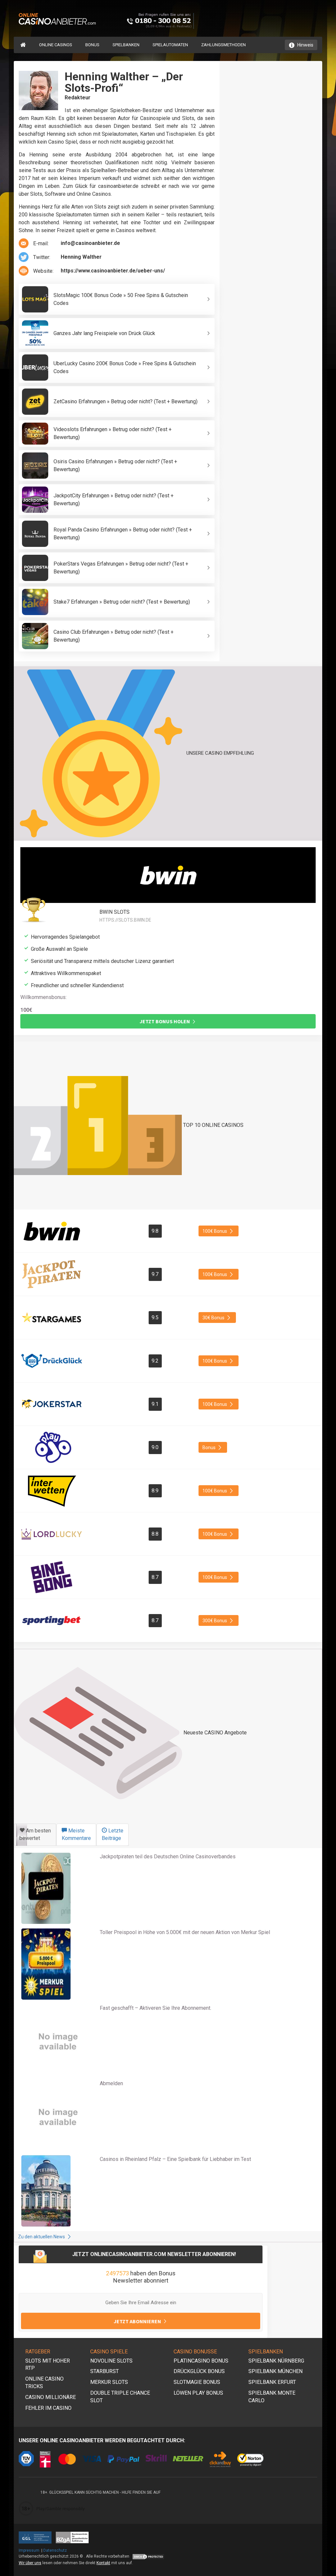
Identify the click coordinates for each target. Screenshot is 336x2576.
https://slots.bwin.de (125, 920)
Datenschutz (55, 2550)
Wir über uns (30, 2563)
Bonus (92, 45)
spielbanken (126, 45)
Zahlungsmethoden (223, 45)
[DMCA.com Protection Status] (148, 2556)
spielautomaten (170, 45)
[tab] (35, 1835)
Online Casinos (56, 45)
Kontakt (103, 2563)
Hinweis (305, 45)
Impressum (29, 2550)
